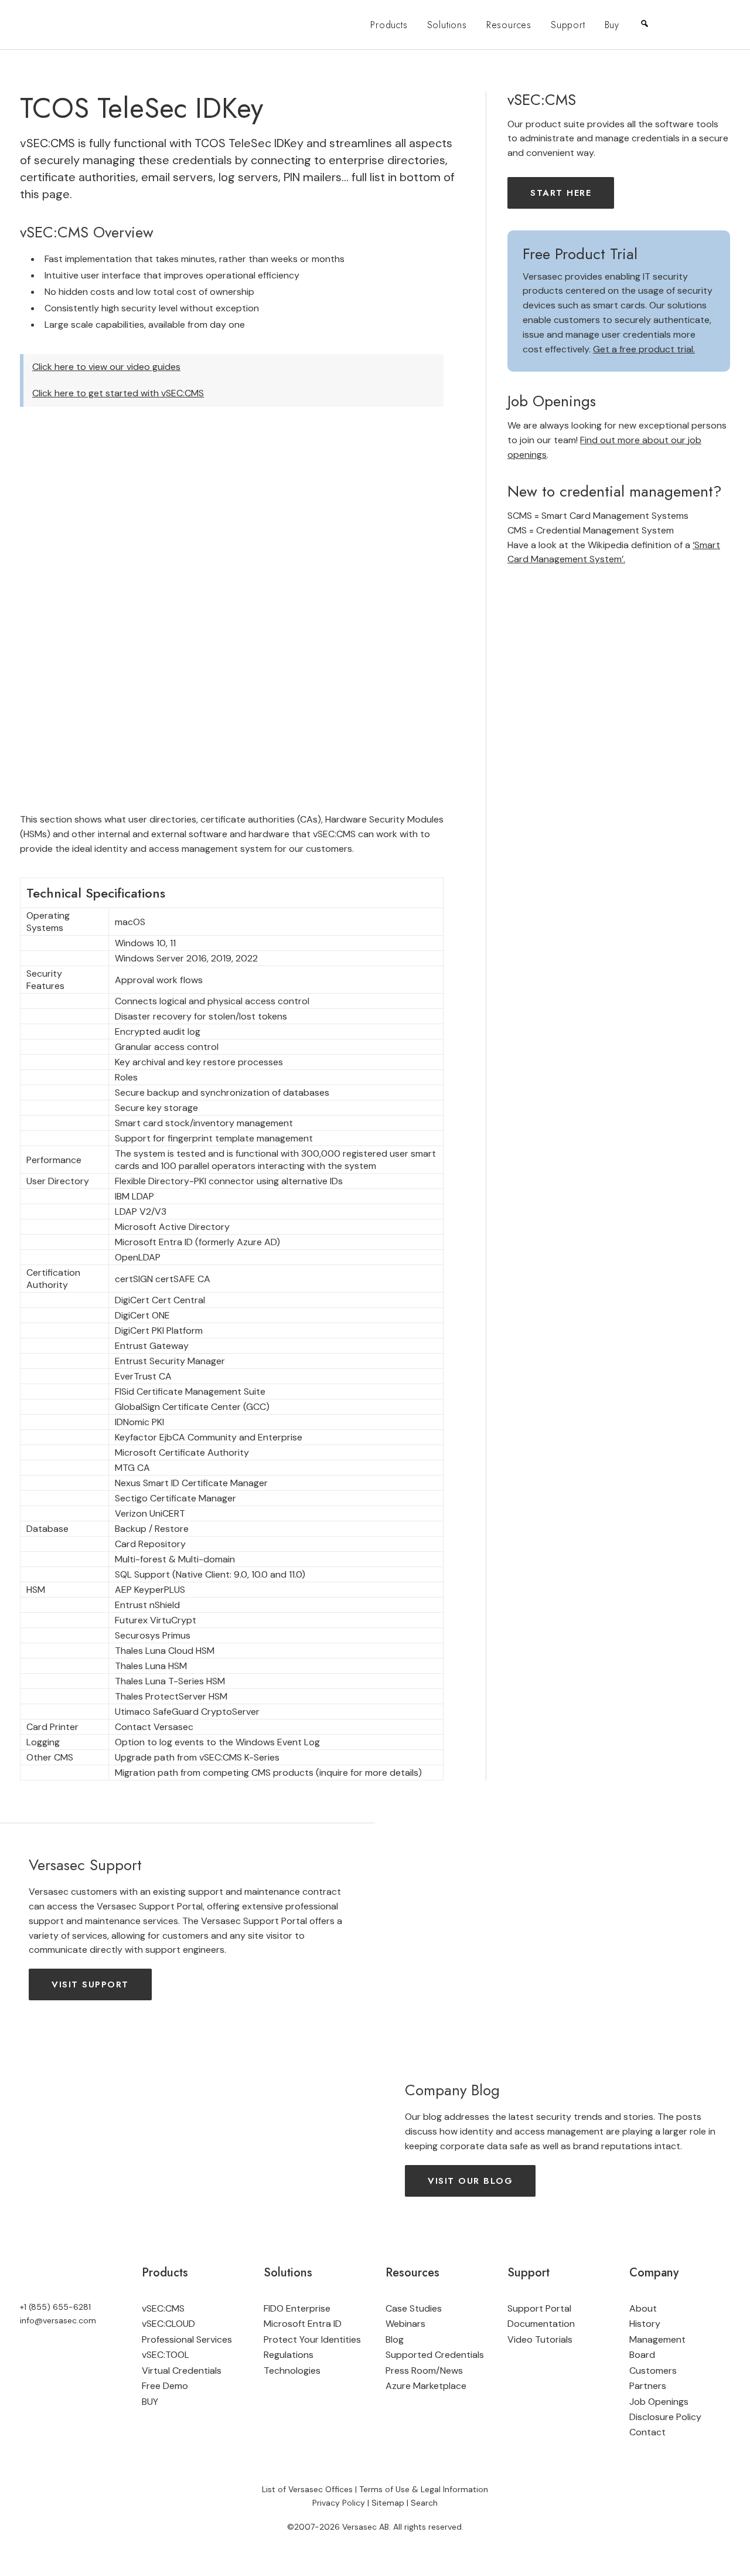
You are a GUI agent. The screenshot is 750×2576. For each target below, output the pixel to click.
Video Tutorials (540, 2339)
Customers (653, 2371)
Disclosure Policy (665, 2417)
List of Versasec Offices (307, 2489)
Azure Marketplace (426, 2386)
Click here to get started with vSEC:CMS (118, 393)
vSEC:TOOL (166, 2355)
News (451, 2371)
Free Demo (165, 2386)
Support (568, 25)
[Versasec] (74, 25)
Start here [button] (561, 193)
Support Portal (539, 2308)
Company (654, 2273)
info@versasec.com (58, 2320)
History (645, 2324)
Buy (612, 25)
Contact (647, 2432)
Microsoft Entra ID (303, 2324)
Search (424, 2503)
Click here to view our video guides (106, 367)
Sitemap (388, 2503)
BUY (150, 2402)
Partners (648, 2386)
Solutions (447, 25)
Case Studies (414, 2308)
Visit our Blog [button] (470, 2181)
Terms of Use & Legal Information (424, 2489)
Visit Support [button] (90, 1984)
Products (389, 25)
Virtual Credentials (182, 2371)
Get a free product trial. (644, 349)
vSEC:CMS (163, 2308)
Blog (395, 2339)
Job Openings (659, 2402)
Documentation (541, 2324)
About (643, 2308)
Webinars (405, 2324)
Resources (509, 25)
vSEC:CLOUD (168, 2324)
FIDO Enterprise (297, 2308)
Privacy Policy (339, 2503)
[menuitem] (389, 25)
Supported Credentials (435, 2355)
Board (642, 2355)
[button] (689, 25)
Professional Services (187, 2339)
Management (657, 2339)
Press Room (411, 2371)
